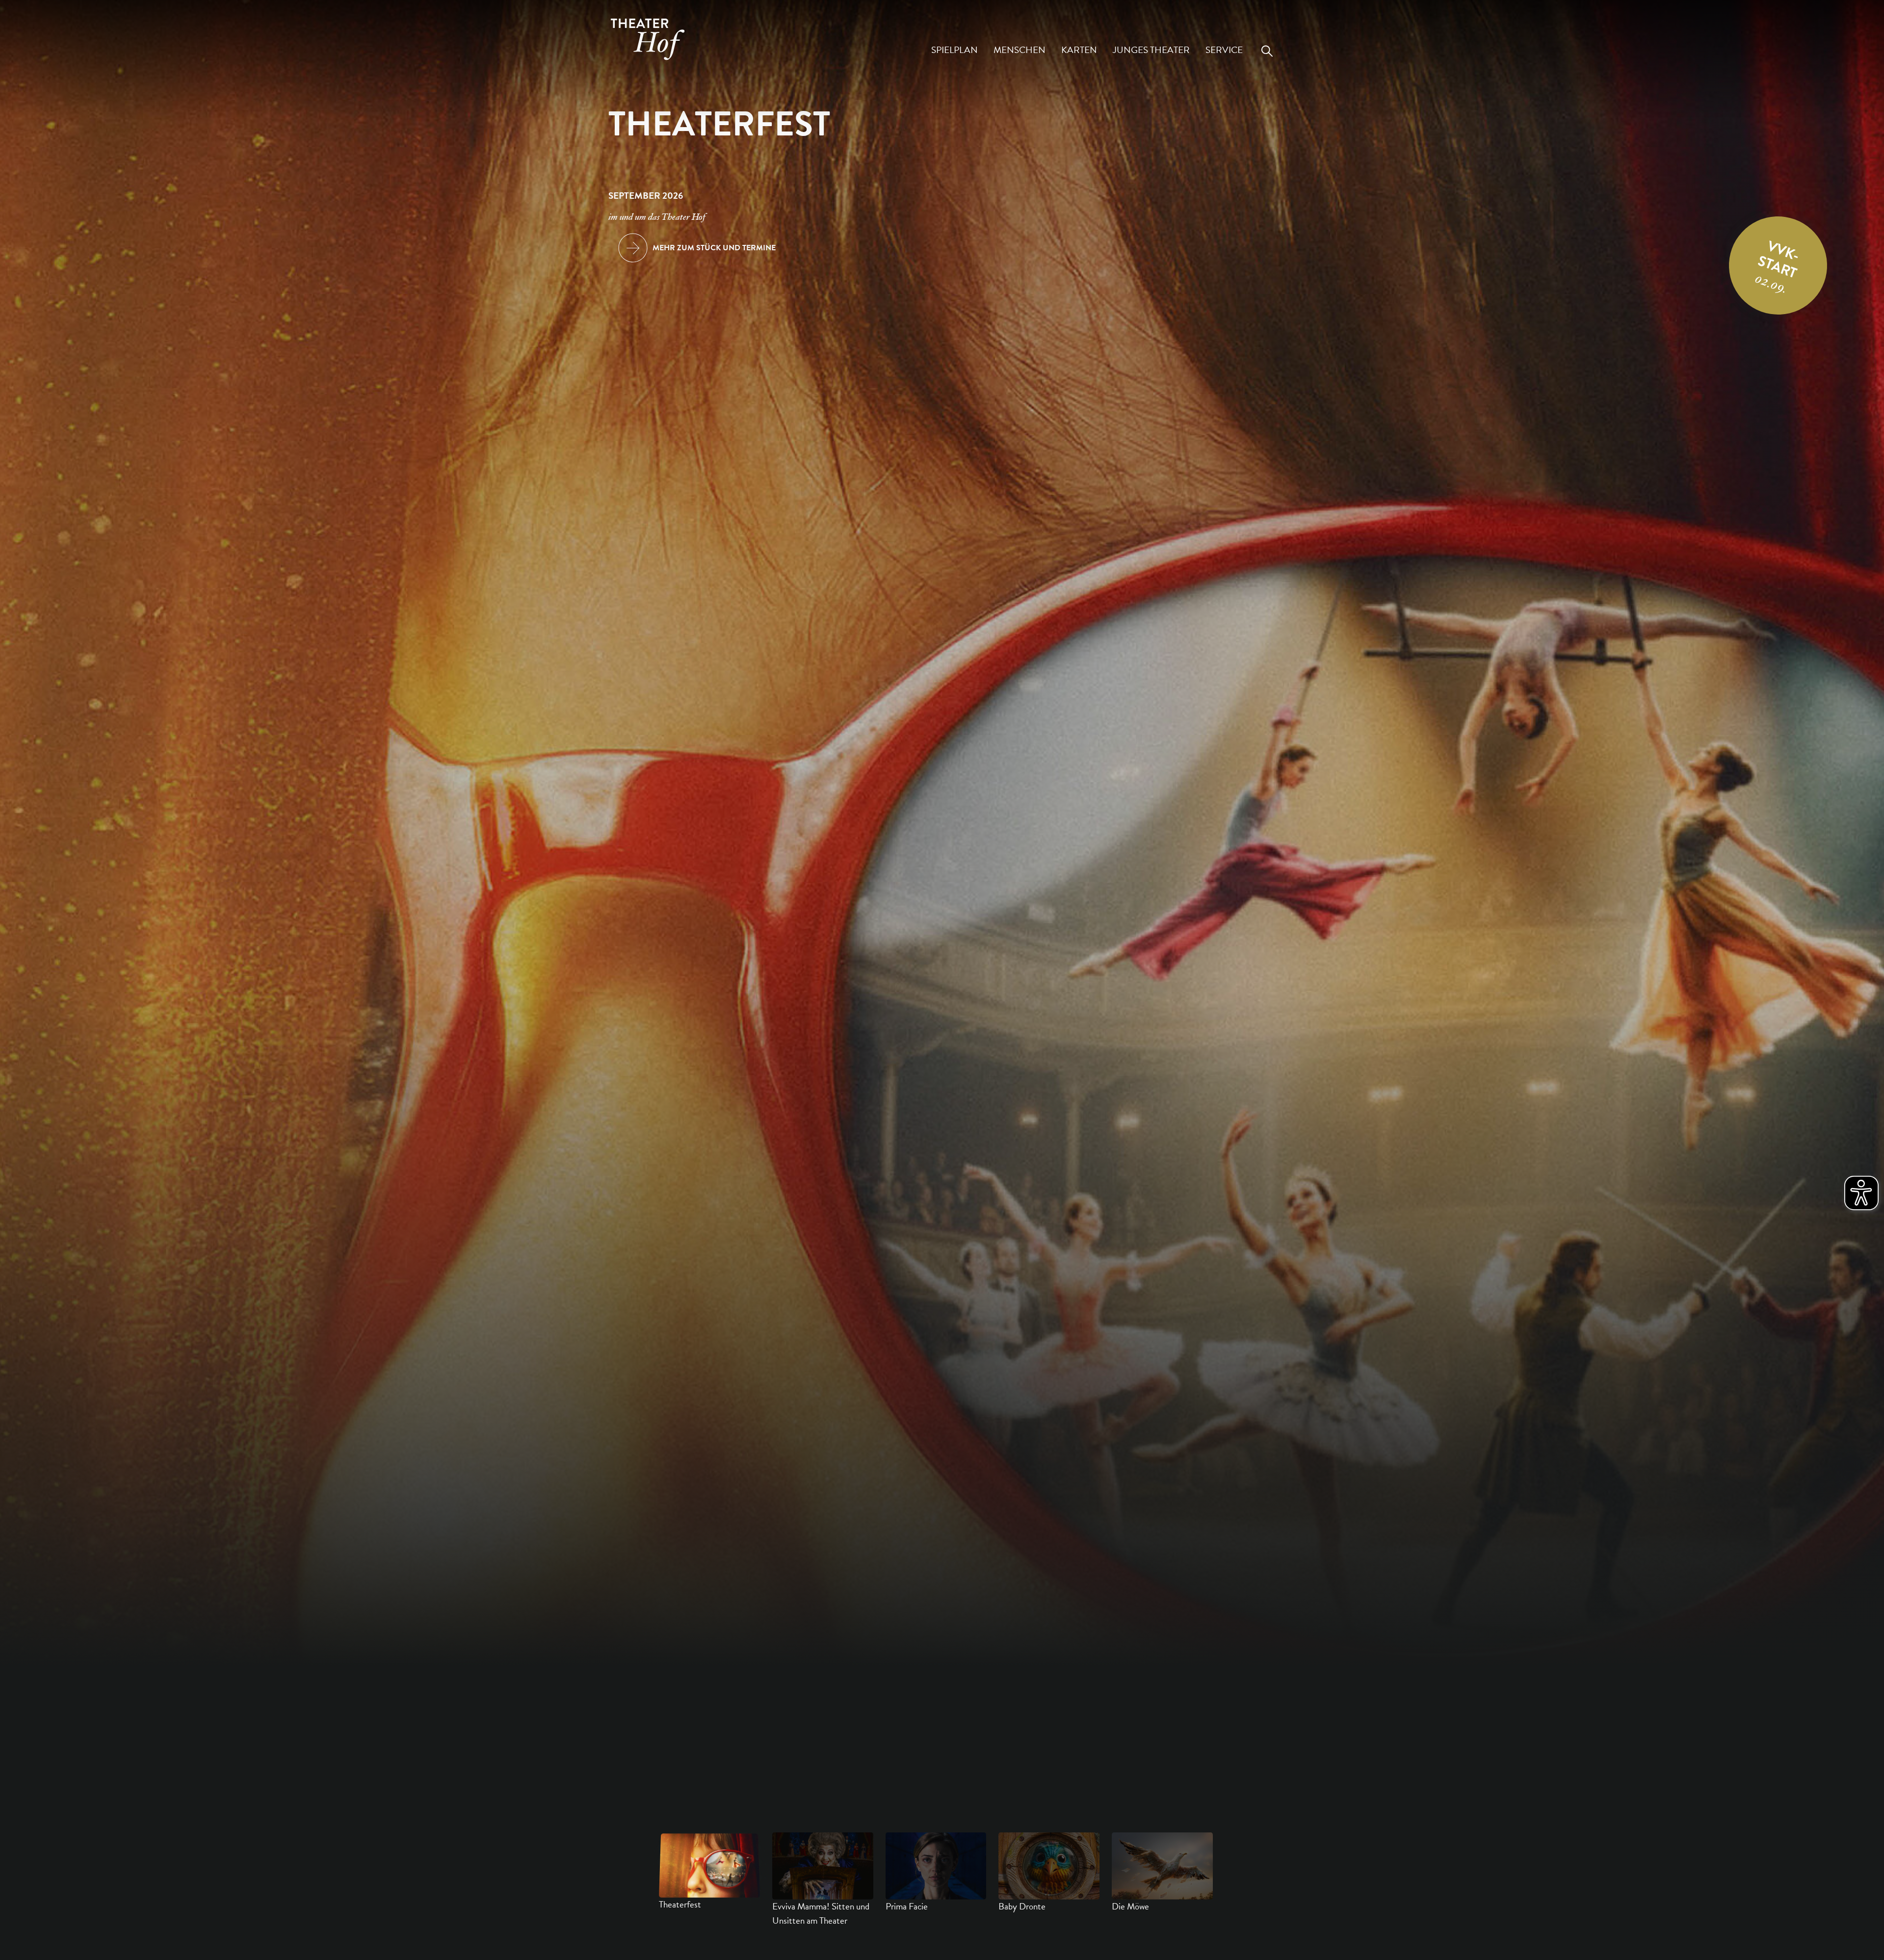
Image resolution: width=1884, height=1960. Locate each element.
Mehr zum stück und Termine (714, 248)
